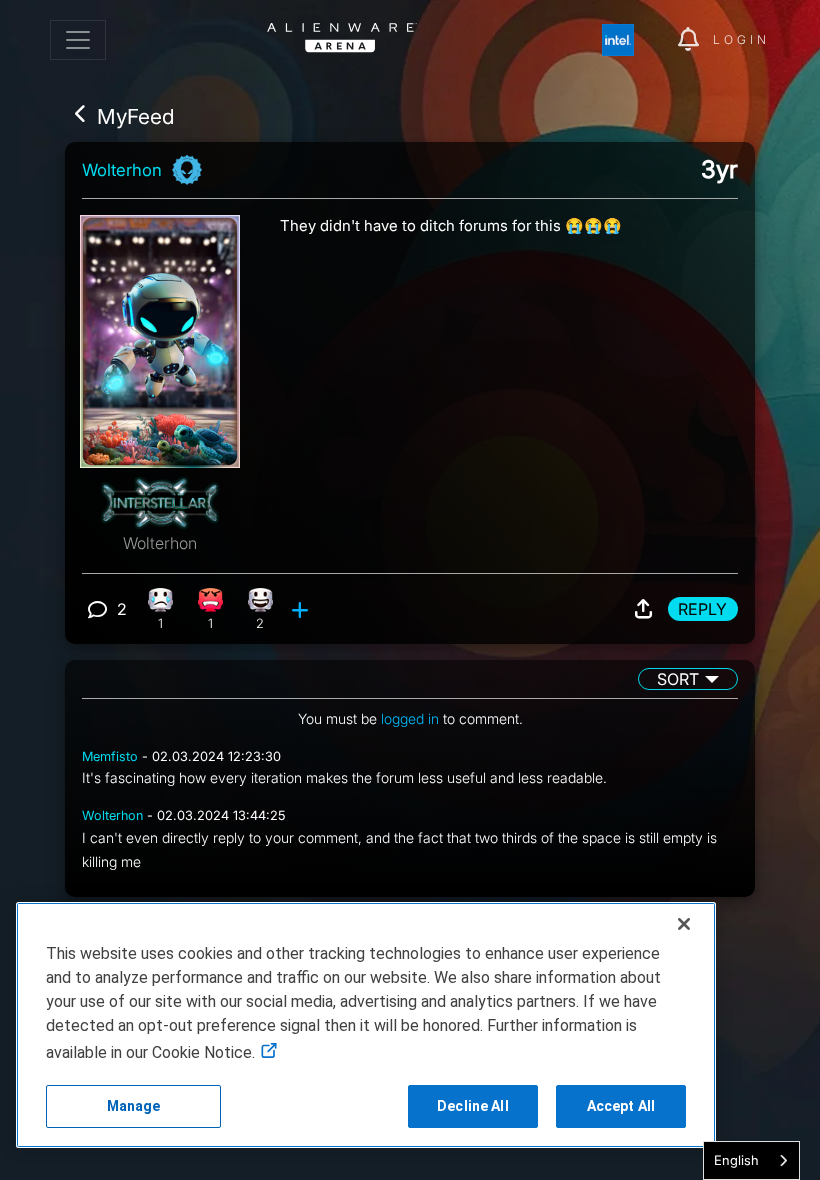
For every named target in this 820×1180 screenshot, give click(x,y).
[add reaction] (302, 609)
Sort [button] (678, 679)
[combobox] (751, 1160)
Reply (702, 609)
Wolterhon (122, 170)
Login (741, 39)
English (736, 1160)
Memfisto (110, 756)
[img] (628, 40)
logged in (410, 718)
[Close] (684, 924)
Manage (134, 1106)
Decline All (473, 1106)
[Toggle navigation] (78, 40)
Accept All (621, 1106)
